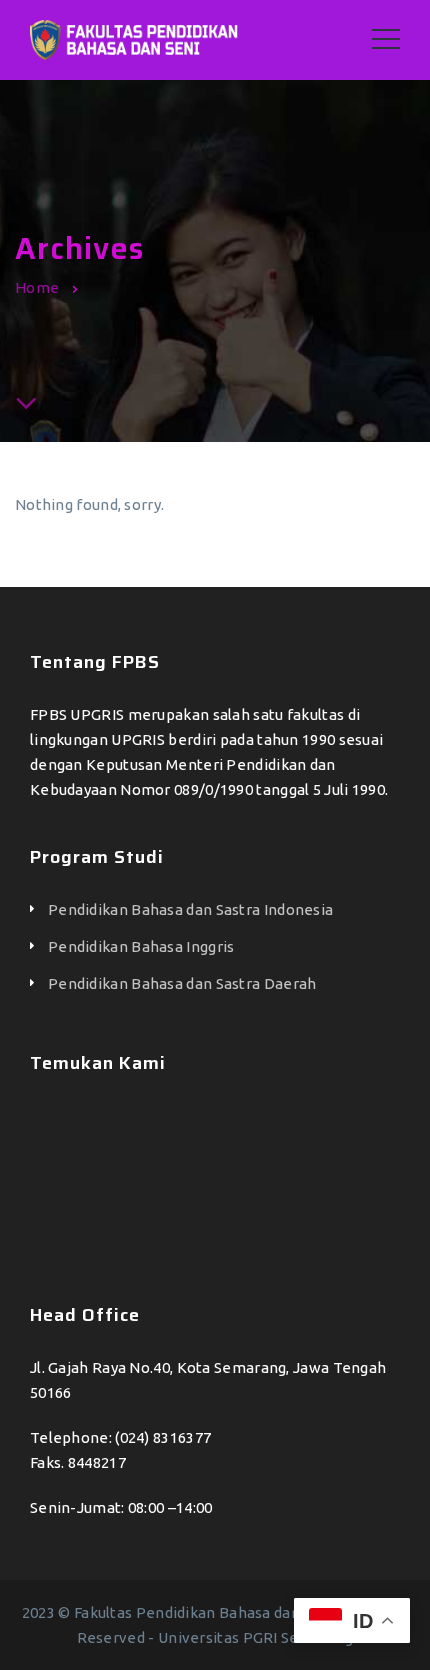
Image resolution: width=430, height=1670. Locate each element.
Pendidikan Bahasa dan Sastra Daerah (182, 983)
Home (37, 287)
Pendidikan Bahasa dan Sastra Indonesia (190, 909)
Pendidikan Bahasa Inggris (141, 946)
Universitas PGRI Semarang (256, 1637)
